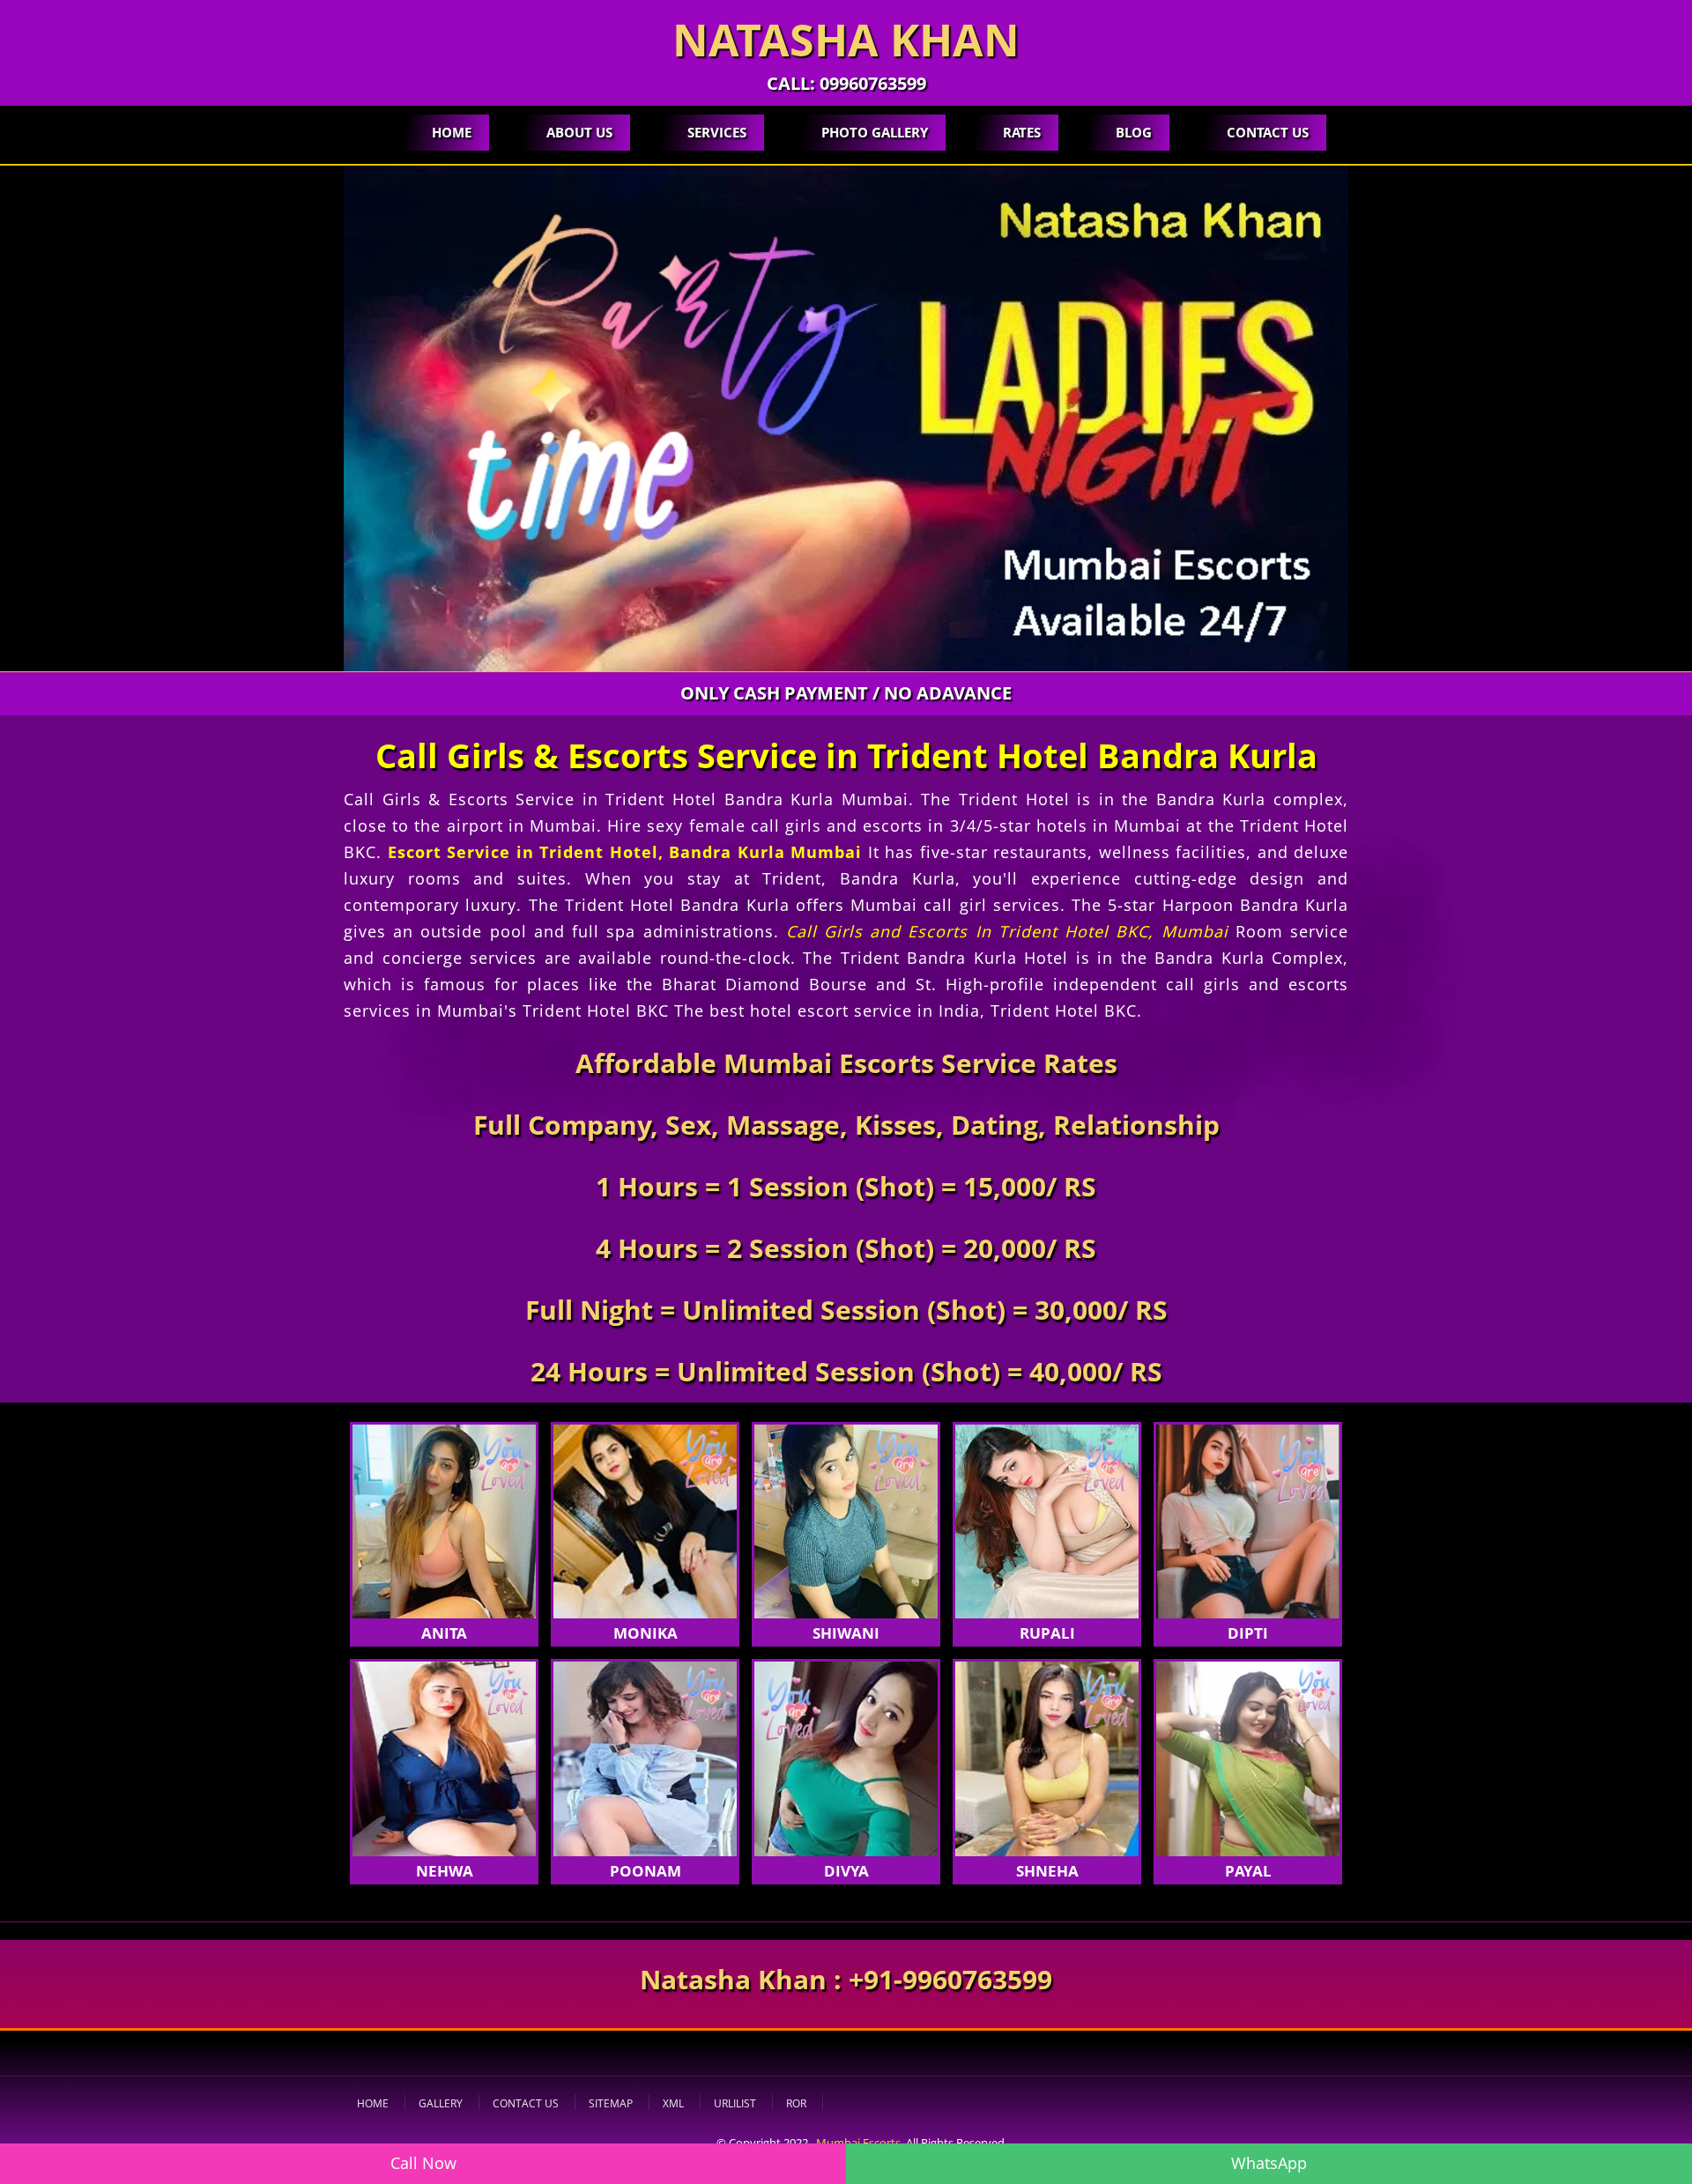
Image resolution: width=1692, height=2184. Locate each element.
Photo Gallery (875, 132)
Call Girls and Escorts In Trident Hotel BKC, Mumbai (1007, 931)
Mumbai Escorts (858, 2143)
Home (452, 132)
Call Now (423, 2163)
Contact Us (1268, 132)
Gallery (441, 2103)
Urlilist (735, 2103)
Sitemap (611, 2103)
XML (673, 2103)
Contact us (526, 2103)
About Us (579, 132)
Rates (1022, 132)
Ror (796, 2103)
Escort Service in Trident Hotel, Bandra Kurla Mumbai (625, 852)
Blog (1134, 132)
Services (717, 132)
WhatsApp (1269, 2163)
